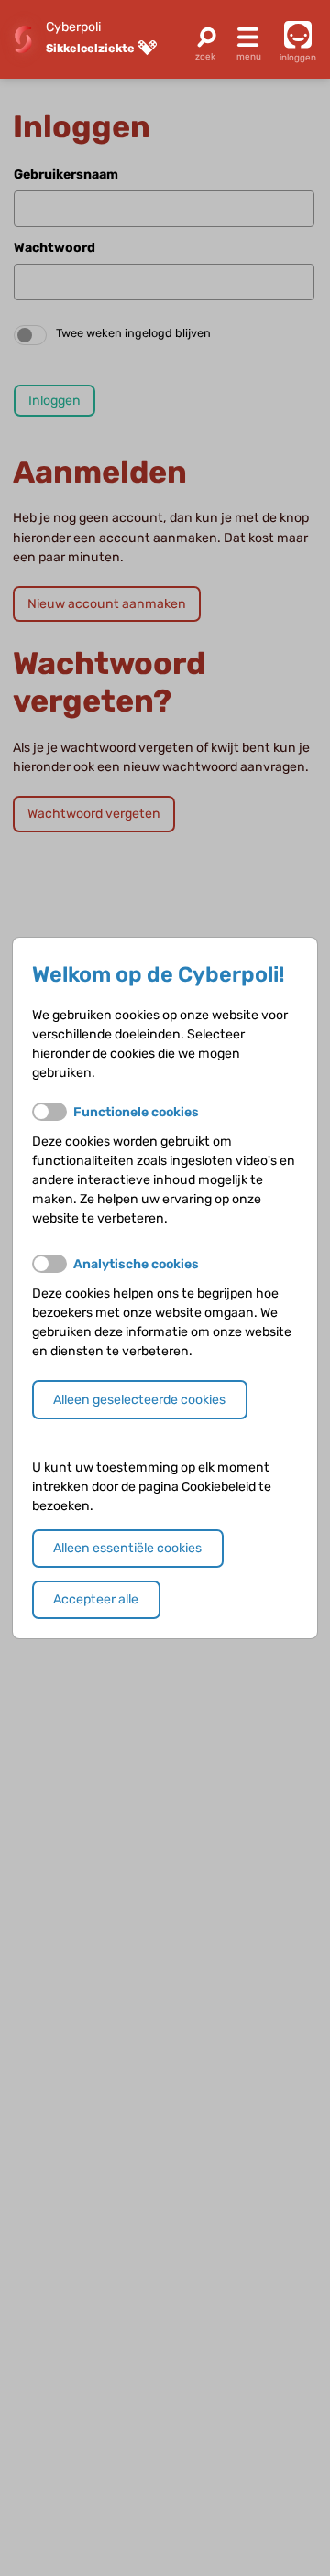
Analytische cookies (136, 1264)
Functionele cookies (136, 1112)
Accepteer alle (96, 1599)
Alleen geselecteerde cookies (139, 1400)
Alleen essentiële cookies (127, 1548)
